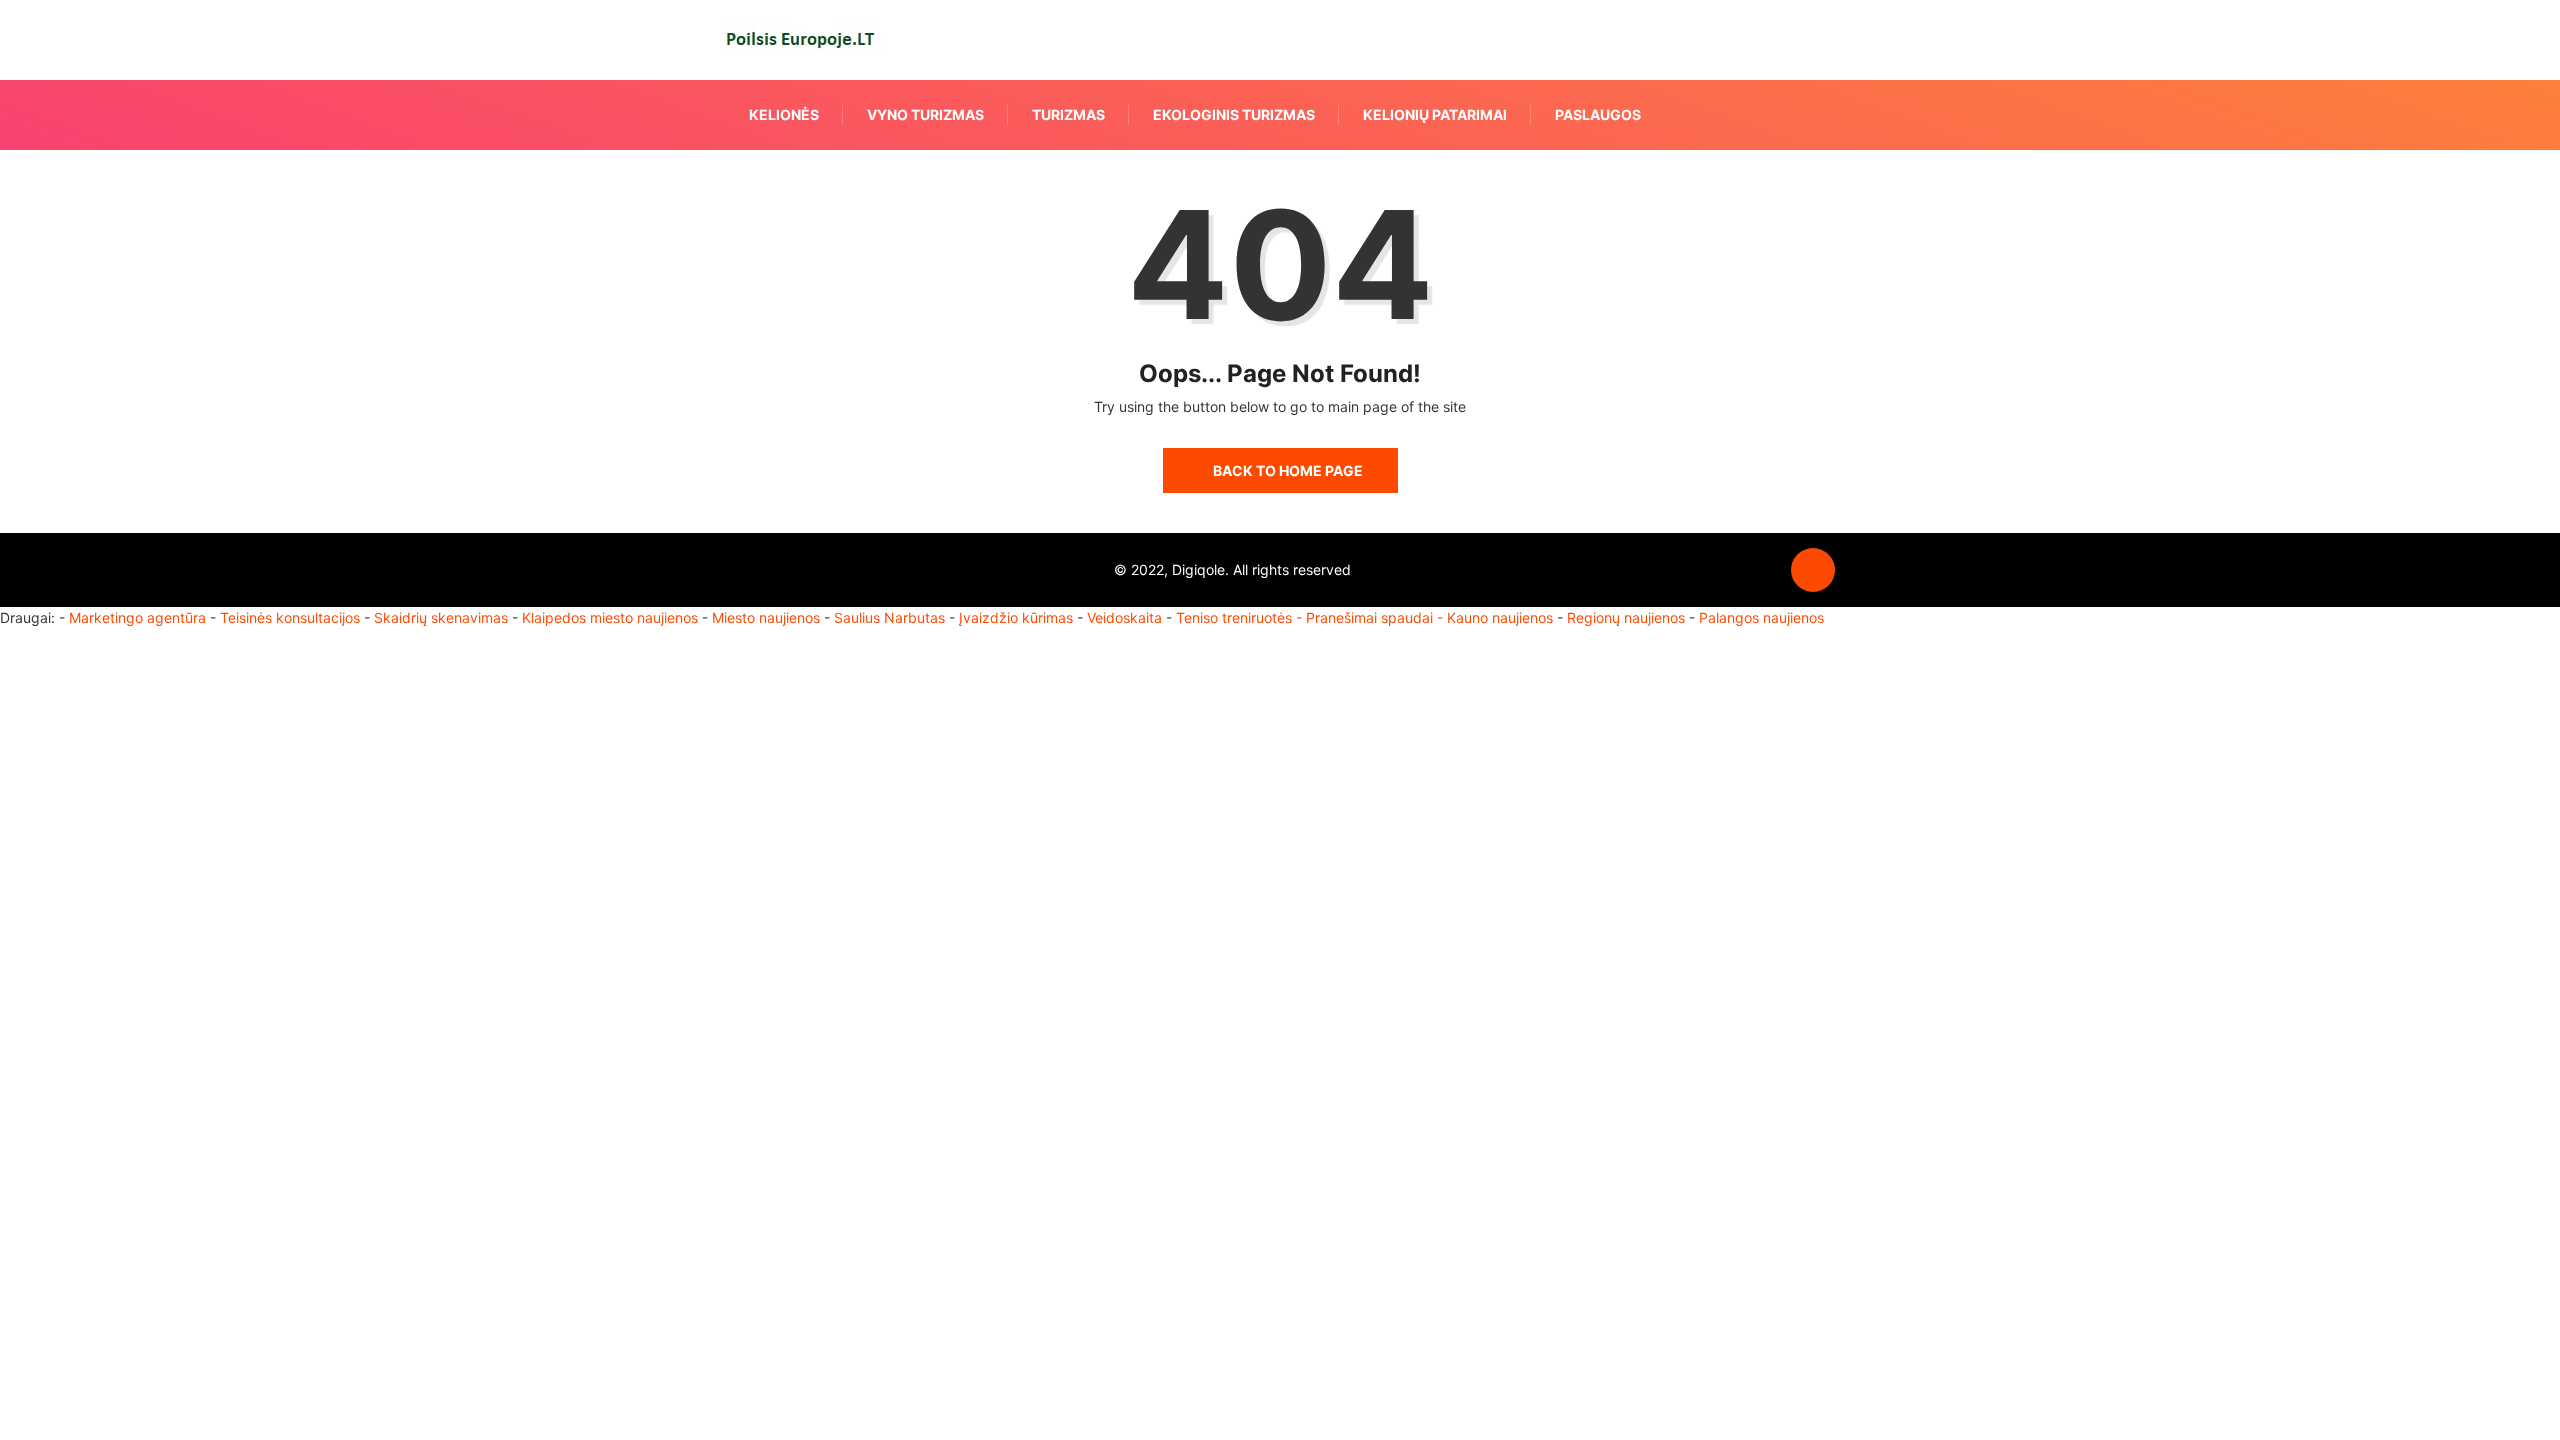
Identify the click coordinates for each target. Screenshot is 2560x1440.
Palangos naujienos (1761, 617)
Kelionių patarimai (1435, 114)
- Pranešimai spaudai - (1371, 617)
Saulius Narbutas (889, 617)
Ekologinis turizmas (1234, 114)
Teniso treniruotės (1234, 617)
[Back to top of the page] (1813, 571)
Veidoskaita (1124, 617)
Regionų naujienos (1626, 617)
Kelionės (784, 114)
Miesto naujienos (766, 617)
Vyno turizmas (925, 114)
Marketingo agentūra (137, 617)
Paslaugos (1598, 114)
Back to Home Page (1288, 470)
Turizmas (1068, 114)
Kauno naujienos (1500, 617)
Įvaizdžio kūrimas (1016, 617)
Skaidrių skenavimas (441, 617)
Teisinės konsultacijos (290, 617)
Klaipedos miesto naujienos (610, 617)
